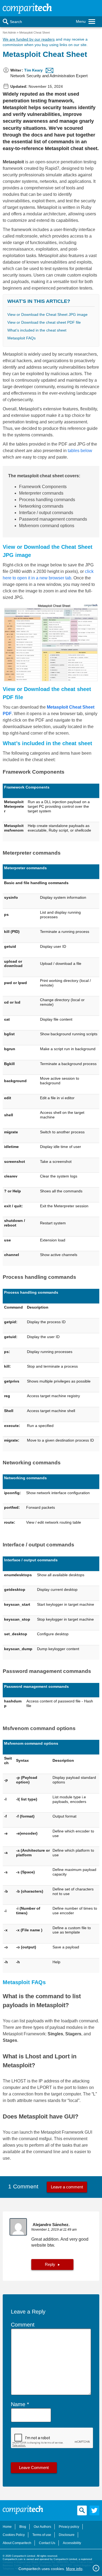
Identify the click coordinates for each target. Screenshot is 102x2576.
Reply (50, 2264)
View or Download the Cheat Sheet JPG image (47, 314)
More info (74, 2569)
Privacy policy (69, 2527)
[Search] (6, 22)
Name (18, 2404)
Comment (23, 2325)
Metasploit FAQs (21, 338)
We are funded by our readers (29, 39)
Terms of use (42, 2535)
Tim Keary (33, 70)
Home (7, 2527)
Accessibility (72, 2543)
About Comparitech (17, 2543)
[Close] (96, 2568)
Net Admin (9, 33)
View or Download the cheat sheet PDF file (44, 322)
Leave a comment (67, 2187)
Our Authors (42, 2527)
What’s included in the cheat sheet (37, 330)
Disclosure (67, 2535)
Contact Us (47, 2543)
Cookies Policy (14, 2535)
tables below (80, 451)
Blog (23, 2527)
